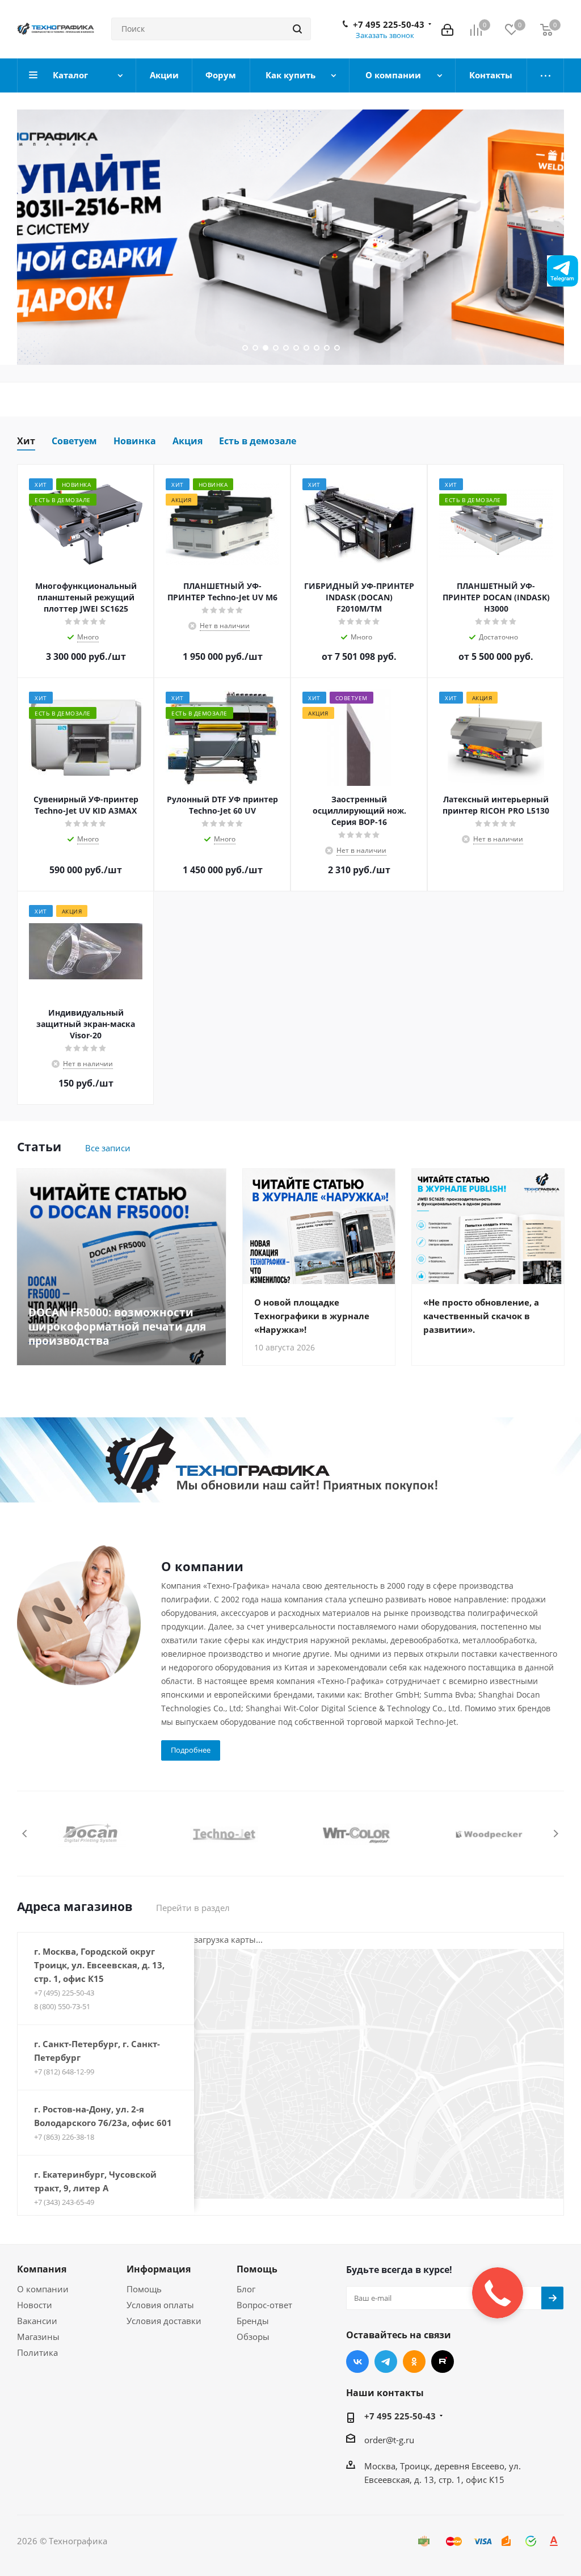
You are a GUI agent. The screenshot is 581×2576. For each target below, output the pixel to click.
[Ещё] (546, 75)
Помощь (144, 2289)
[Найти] (297, 29)
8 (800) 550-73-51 (62, 2006)
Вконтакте (357, 2362)
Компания (42, 2269)
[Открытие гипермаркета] (290, 1460)
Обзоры (253, 2337)
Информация (159, 2269)
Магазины (38, 2337)
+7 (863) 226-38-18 (64, 2137)
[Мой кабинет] (447, 29)
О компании (43, 2289)
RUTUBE (443, 2362)
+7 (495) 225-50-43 (64, 1993)
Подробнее (191, 1750)
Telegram (386, 2362)
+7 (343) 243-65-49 (64, 2202)
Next (556, 1834)
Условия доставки (164, 2321)
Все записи (108, 1148)
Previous (25, 1834)
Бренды (253, 2321)
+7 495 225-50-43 (389, 24)
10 (337, 348)
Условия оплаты (160, 2305)
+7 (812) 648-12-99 (64, 2072)
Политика (37, 2352)
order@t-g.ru (389, 2440)
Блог (246, 2289)
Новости (35, 2305)
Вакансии (37, 2321)
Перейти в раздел (193, 1908)
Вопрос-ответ (264, 2305)
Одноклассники (414, 2362)
